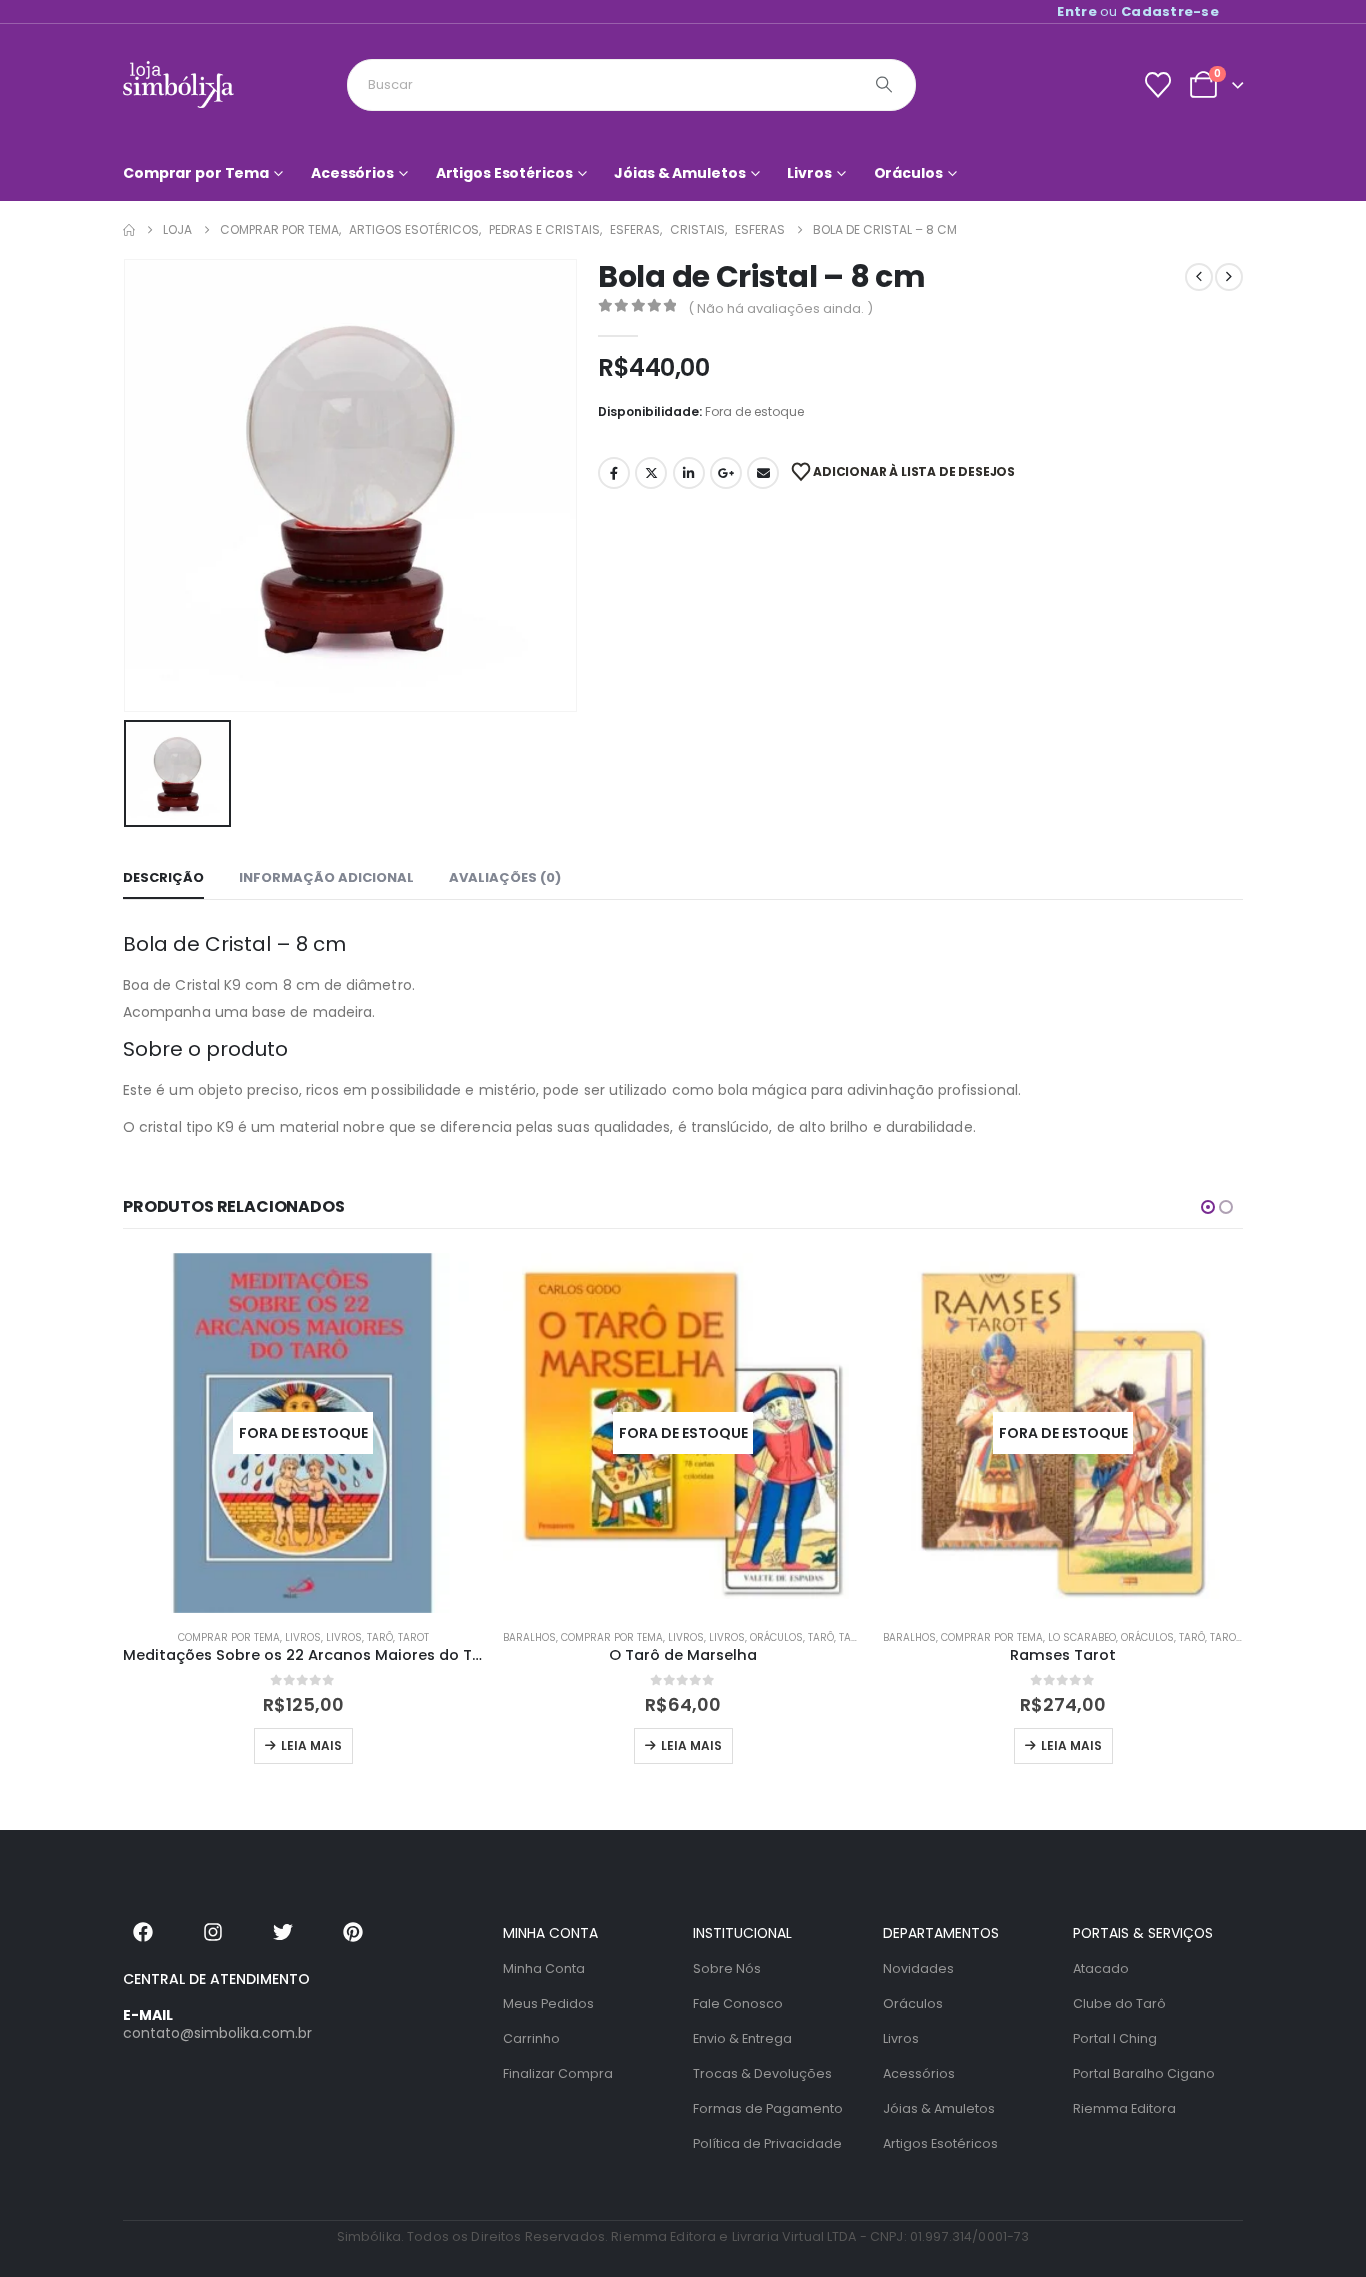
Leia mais (311, 1745)
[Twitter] (283, 1932)
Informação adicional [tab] (326, 877)
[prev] (1199, 277)
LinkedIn (689, 473)
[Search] (884, 85)
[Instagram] (213, 1932)
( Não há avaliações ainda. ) (780, 308)
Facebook (614, 473)
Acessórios (352, 173)
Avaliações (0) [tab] (505, 877)
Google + (726, 473)
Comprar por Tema (196, 173)
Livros (809, 173)
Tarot (413, 1637)
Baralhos (529, 1637)
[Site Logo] (178, 84)
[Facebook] (143, 1932)
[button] (1208, 1207)
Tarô (380, 1637)
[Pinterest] (353, 1932)
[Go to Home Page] (129, 230)
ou (1138, 11)
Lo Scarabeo (1082, 1637)
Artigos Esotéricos (504, 173)
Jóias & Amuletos (679, 173)
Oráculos (908, 173)
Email (763, 473)
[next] (1229, 277)
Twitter (651, 473)
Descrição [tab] (163, 877)
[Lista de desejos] (1157, 85)
